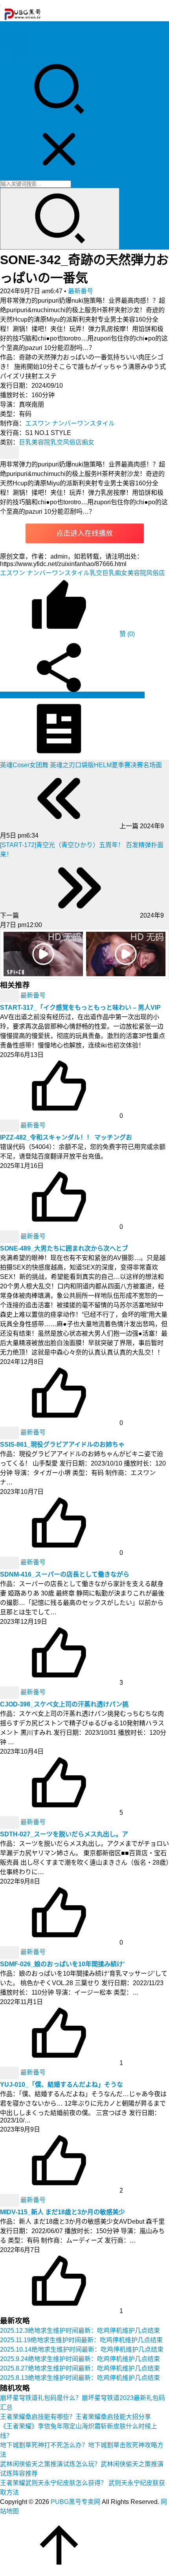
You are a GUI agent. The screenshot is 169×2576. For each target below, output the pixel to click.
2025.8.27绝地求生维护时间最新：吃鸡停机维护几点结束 (80, 2368)
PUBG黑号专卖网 (75, 2502)
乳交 (57, 442)
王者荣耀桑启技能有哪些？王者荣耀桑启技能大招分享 (75, 2417)
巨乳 (25, 442)
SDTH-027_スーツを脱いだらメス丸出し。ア (64, 1834)
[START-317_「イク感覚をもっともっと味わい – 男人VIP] (10, 996)
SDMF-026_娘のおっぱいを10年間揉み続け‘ (62, 1964)
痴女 (88, 442)
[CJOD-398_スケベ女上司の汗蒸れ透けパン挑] (10, 1692)
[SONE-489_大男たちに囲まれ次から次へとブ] (10, 1237)
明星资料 (13, 55)
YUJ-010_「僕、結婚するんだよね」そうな (62, 2085)
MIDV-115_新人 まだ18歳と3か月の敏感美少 (62, 2212)
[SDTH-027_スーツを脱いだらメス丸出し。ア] (10, 1822)
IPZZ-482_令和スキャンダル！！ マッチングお (66, 1137)
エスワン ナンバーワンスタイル (70, 423)
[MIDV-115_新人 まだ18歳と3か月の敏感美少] (10, 2200)
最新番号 (81, 291)
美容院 (41, 442)
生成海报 (131, 695)
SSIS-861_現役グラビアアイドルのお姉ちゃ (62, 1444)
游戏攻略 (13, 36)
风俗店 (72, 442)
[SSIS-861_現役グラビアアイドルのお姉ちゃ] (10, 1433)
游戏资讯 (13, 45)
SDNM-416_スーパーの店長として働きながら (65, 1574)
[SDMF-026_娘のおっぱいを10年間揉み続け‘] (10, 1952)
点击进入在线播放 (84, 533)
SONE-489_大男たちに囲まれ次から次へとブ (64, 1248)
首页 (6, 27)
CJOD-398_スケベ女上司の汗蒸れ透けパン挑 (64, 1704)
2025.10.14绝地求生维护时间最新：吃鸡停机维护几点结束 (82, 2349)
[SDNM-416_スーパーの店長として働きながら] (10, 1563)
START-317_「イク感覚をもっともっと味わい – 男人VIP (80, 1008)
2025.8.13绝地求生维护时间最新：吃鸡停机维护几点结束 (80, 2378)
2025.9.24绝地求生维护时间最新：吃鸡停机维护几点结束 (80, 2359)
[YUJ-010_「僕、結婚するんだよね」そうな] (10, 2073)
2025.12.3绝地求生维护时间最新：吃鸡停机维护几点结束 (80, 2331)
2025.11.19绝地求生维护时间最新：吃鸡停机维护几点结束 (81, 2340)
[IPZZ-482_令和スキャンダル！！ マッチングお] (10, 1126)
